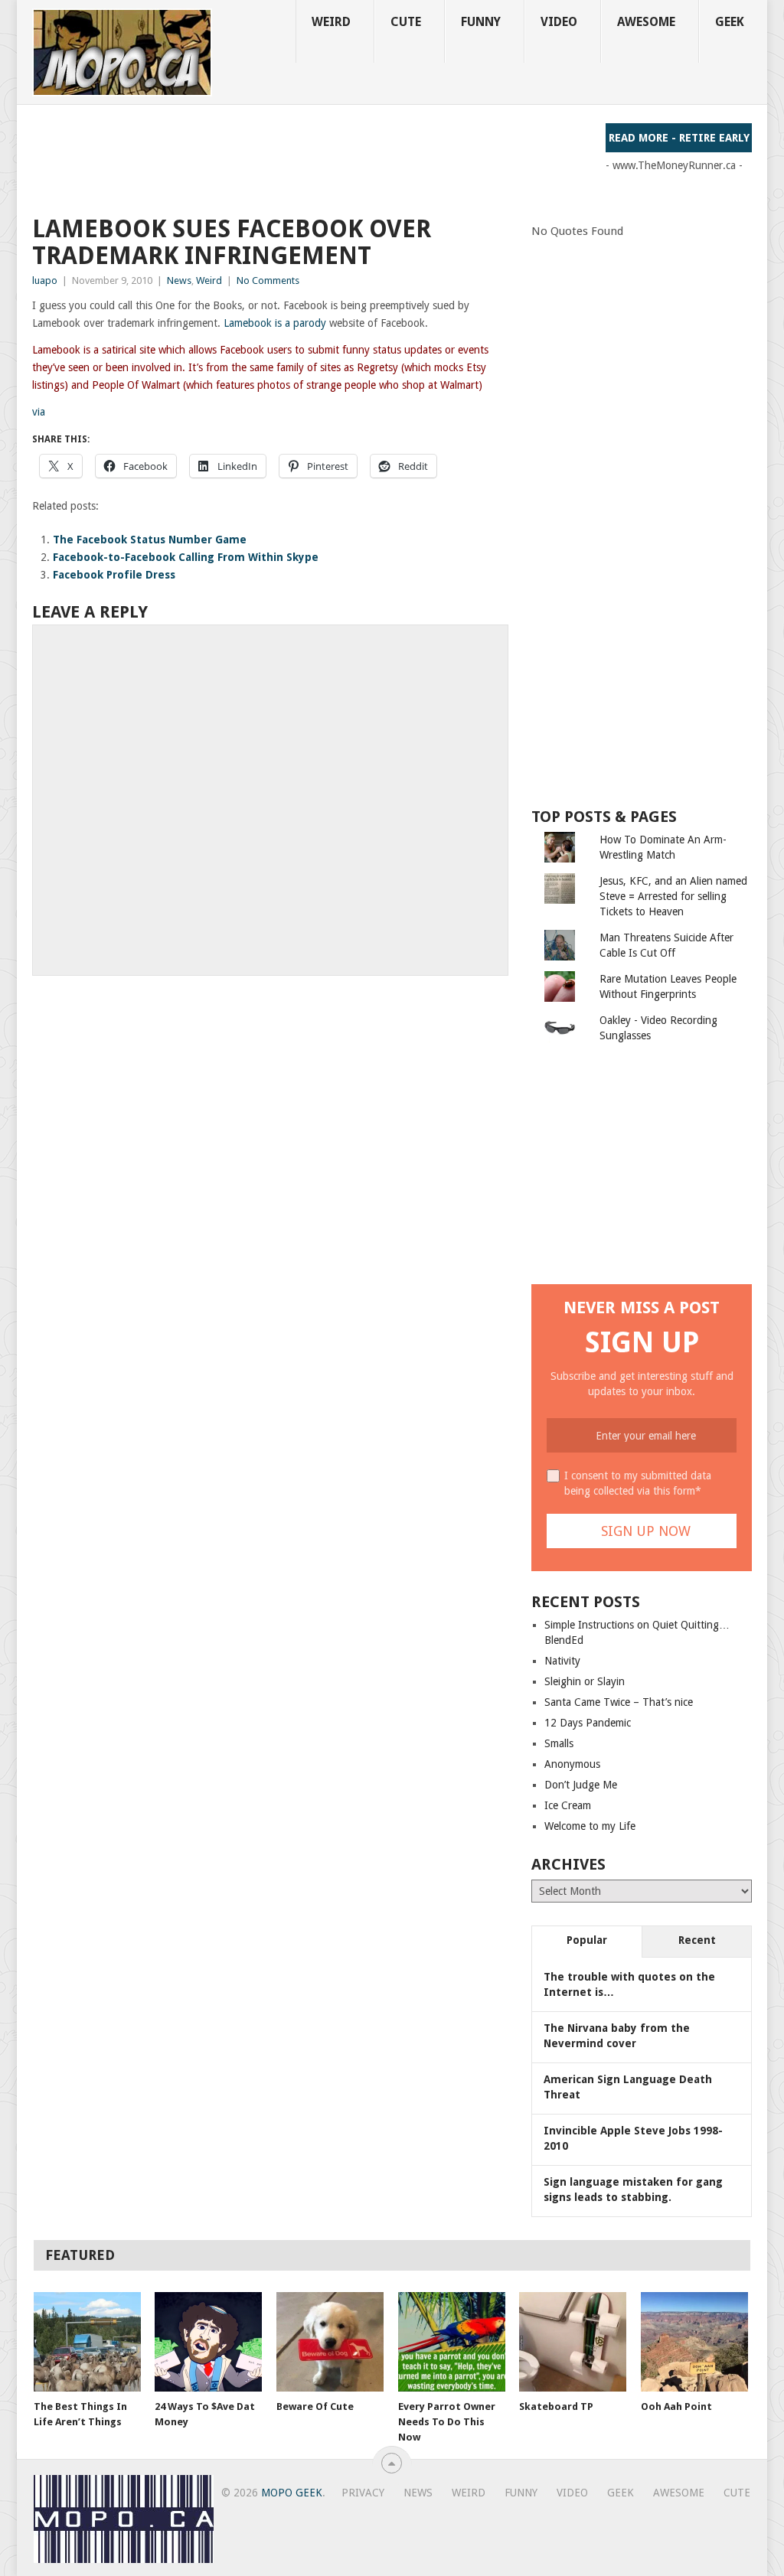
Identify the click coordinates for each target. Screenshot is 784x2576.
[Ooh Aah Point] (694, 2342)
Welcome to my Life (590, 1826)
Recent (697, 1940)
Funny (481, 22)
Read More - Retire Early (679, 138)
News (179, 280)
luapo (45, 280)
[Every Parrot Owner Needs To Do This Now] (452, 2342)
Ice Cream (568, 1805)
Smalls (559, 1743)
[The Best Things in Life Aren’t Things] (87, 2342)
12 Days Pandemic (588, 1723)
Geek (730, 22)
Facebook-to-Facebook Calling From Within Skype (186, 557)
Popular (587, 1940)
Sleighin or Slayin (585, 1681)
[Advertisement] (311, 158)
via (39, 412)
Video (559, 22)
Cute (406, 22)
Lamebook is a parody (275, 323)
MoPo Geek (292, 2493)
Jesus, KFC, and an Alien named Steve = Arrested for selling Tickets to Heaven (673, 896)
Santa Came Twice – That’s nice (619, 1702)
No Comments (268, 280)
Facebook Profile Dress (114, 575)
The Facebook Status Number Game (150, 540)
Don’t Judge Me (581, 1785)
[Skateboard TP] (573, 2342)
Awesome (646, 22)
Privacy (363, 2493)
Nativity (562, 1661)
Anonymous (572, 1764)
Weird (331, 22)
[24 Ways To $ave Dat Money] (208, 2342)
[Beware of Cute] (330, 2342)
